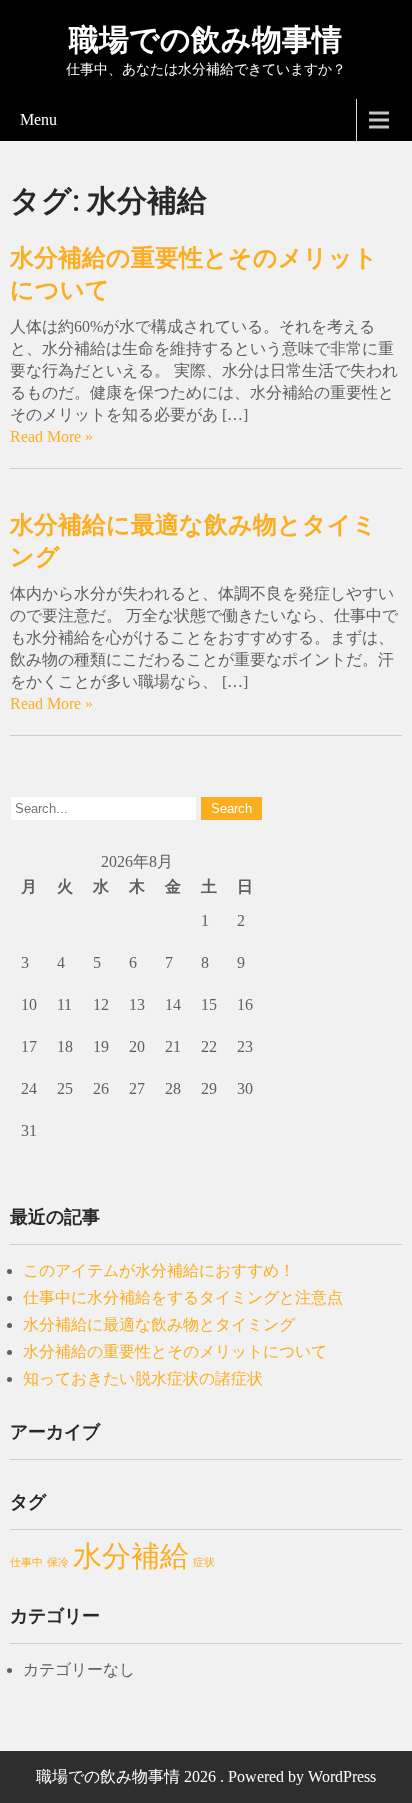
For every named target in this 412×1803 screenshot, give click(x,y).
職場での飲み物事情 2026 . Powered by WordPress (206, 1776)
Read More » (51, 436)
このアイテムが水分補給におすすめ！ (159, 1270)
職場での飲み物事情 (205, 39)
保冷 (58, 1562)
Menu (38, 119)
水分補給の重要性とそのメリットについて (175, 1351)
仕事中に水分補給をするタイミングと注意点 (183, 1297)
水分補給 (131, 1556)
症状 (204, 1562)
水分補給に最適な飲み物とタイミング (159, 1324)
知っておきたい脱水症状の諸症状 (143, 1378)
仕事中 (26, 1562)
